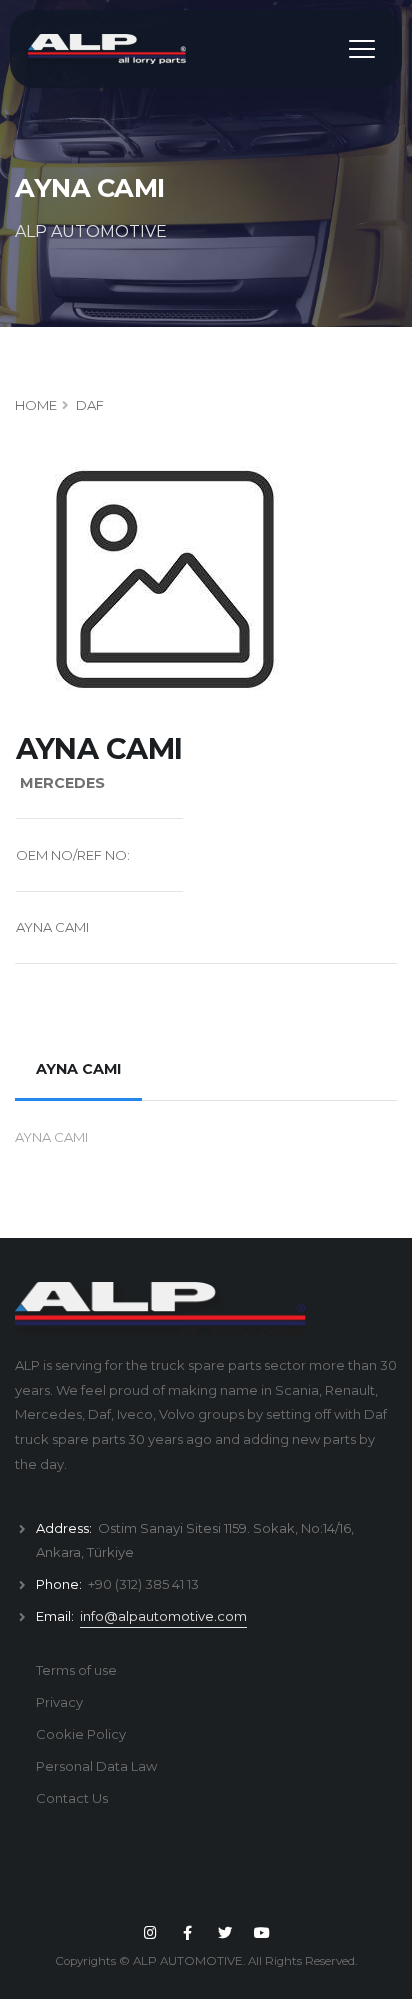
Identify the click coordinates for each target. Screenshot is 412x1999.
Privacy (59, 1702)
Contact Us (72, 1798)
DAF (90, 405)
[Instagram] (150, 1933)
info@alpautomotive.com (163, 1616)
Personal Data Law (96, 1766)
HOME (36, 405)
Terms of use (76, 1670)
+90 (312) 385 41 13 (143, 1584)
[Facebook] (188, 1933)
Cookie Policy (81, 1734)
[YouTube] (262, 1933)
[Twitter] (225, 1933)
